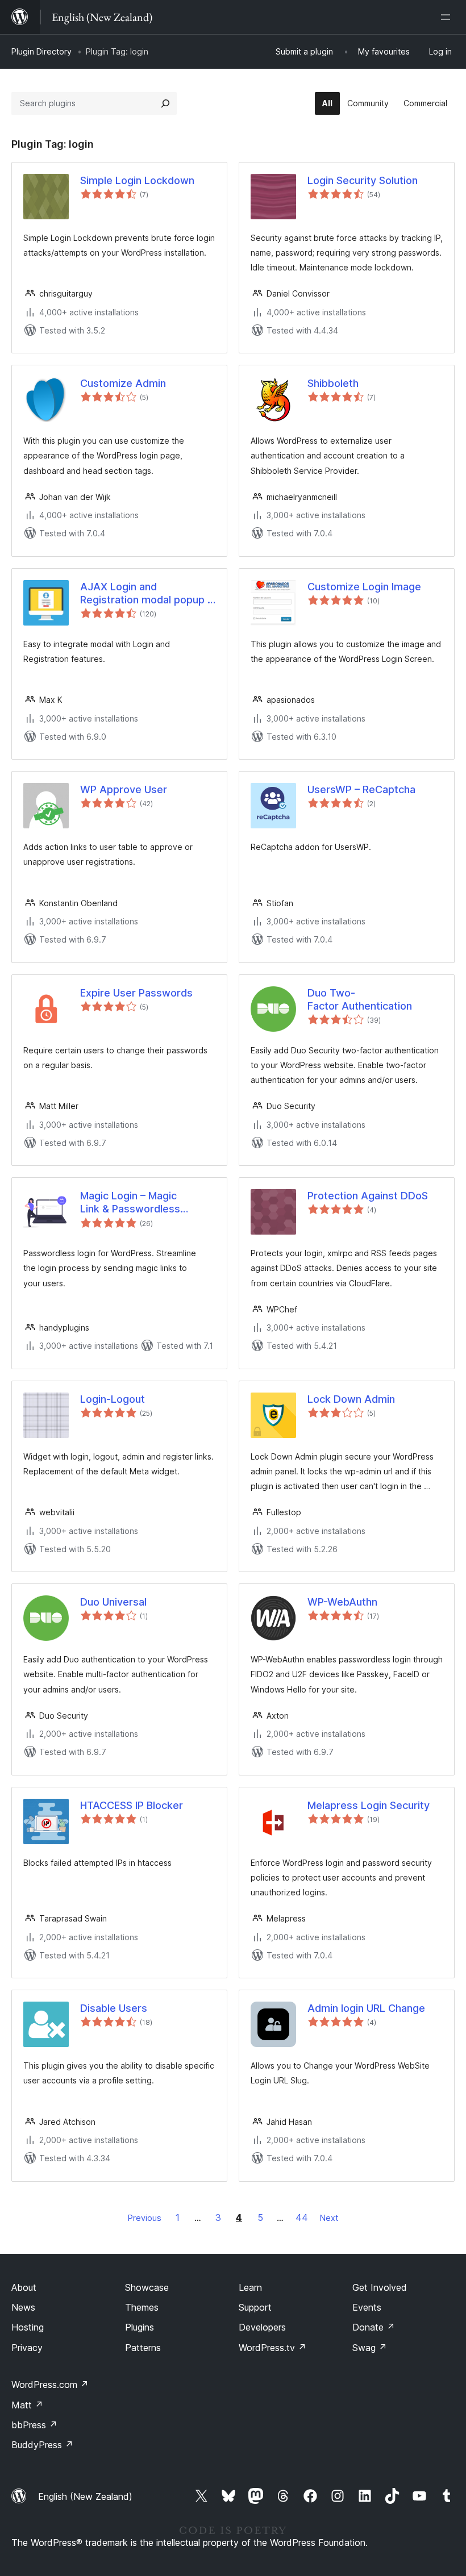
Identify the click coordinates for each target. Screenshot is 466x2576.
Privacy (27, 2348)
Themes (142, 2307)
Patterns (143, 2348)
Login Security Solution (363, 180)
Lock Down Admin (351, 1399)
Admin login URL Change (366, 2008)
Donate (374, 2327)
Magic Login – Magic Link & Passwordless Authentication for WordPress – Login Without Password (146, 1203)
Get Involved (380, 2287)
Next (329, 2218)
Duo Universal (113, 1602)
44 (302, 2217)
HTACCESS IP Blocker (132, 1805)
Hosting (28, 2327)
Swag (370, 2348)
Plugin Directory (41, 51)
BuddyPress (42, 2445)
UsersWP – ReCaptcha (361, 789)
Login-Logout (113, 1399)
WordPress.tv (272, 2348)
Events (367, 2307)
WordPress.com (50, 2385)
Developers (262, 2327)
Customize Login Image (364, 587)
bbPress (34, 2425)
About (24, 2287)
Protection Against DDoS (368, 1196)
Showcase (147, 2287)
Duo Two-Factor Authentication (360, 999)
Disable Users (114, 2008)
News (23, 2307)
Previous (145, 2218)
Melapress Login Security (369, 1805)
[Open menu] (448, 17)
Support (255, 2307)
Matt (27, 2405)
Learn (250, 2287)
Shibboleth (333, 383)
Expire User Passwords (136, 993)
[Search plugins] (165, 103)
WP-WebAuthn (342, 1602)
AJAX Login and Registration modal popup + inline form (147, 594)
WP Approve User (124, 789)
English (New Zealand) (85, 2496)
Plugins (140, 2327)
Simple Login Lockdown (137, 180)
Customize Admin (123, 383)
